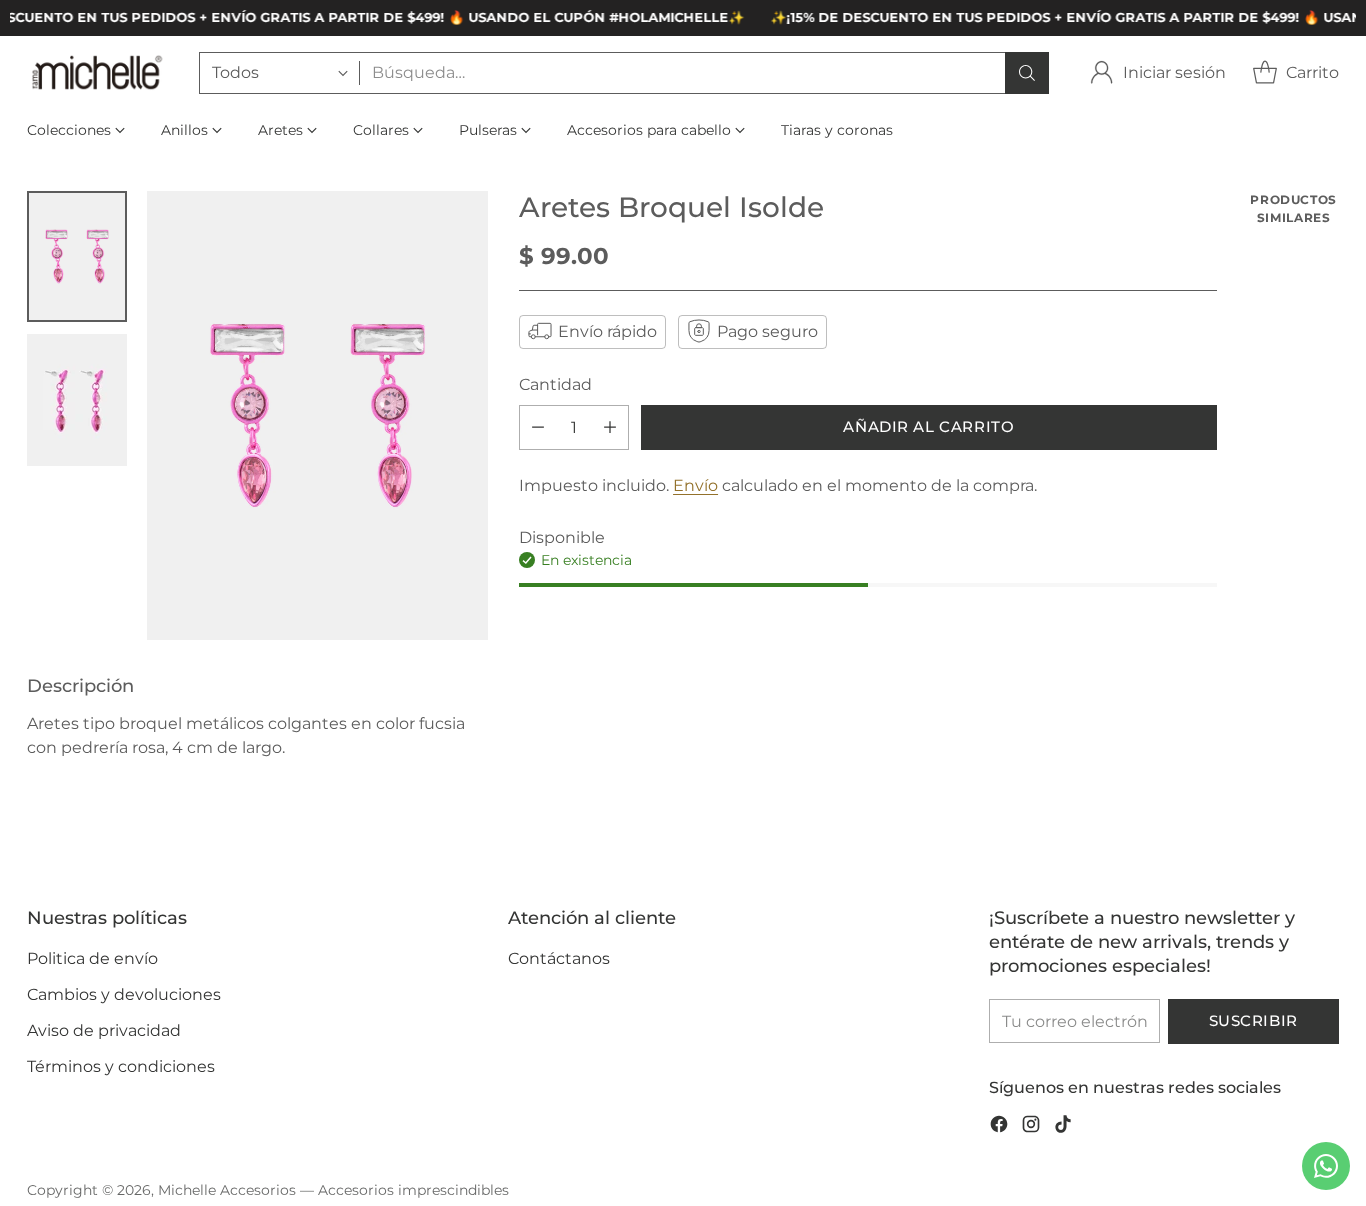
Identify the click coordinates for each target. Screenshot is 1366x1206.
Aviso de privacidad (104, 1030)
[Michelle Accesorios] (97, 72)
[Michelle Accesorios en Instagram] (1031, 1127)
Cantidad (555, 383)
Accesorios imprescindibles (413, 1190)
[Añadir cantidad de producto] (610, 426)
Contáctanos (559, 958)
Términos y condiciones (121, 1066)
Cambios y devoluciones (124, 994)
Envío (695, 484)
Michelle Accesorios (227, 1190)
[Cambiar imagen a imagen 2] (77, 400)
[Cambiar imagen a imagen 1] (77, 257)
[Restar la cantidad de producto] (538, 426)
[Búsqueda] (1027, 73)
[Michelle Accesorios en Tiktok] (1063, 1127)
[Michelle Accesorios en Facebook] (999, 1127)
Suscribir (1253, 1021)
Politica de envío (92, 958)
